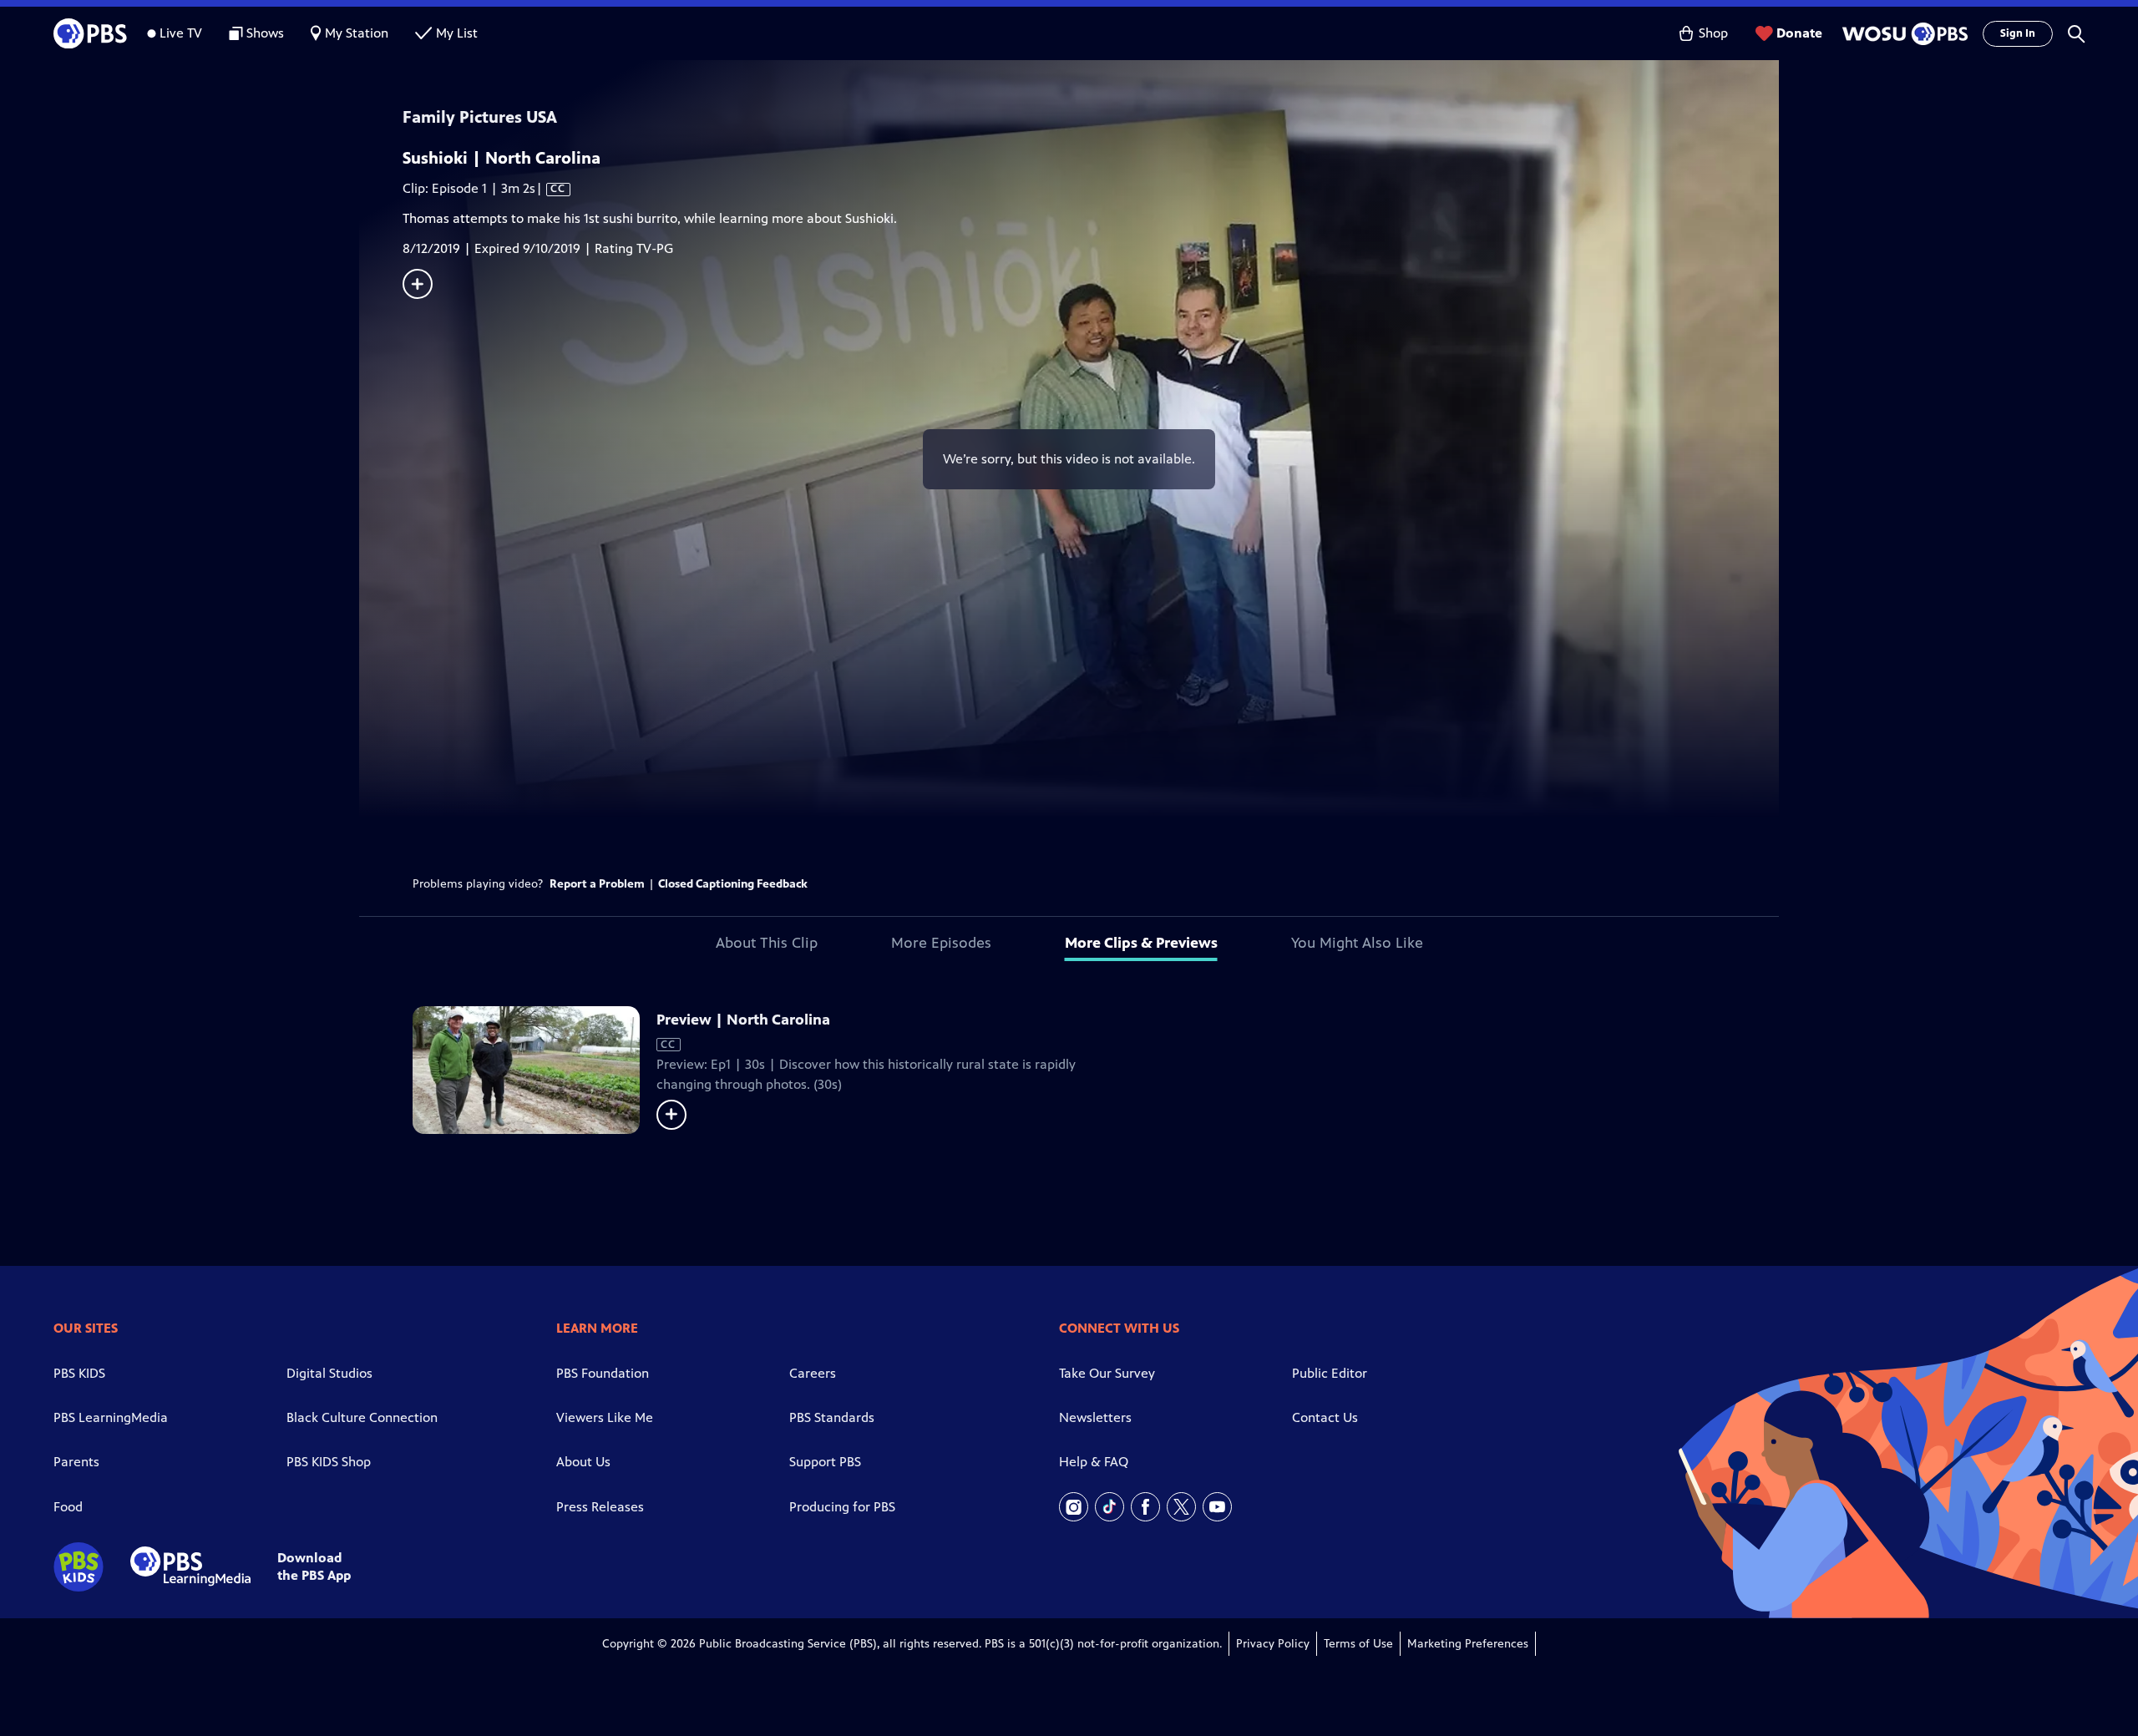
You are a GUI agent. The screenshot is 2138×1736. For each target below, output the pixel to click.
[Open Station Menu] (1902, 34)
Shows (265, 33)
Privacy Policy (1273, 1644)
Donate (1799, 33)
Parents (76, 1462)
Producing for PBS (842, 1507)
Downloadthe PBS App (314, 1566)
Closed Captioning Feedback (733, 884)
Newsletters (1095, 1417)
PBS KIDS (79, 1373)
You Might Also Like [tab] (1357, 943)
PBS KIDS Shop (329, 1462)
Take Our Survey (1107, 1373)
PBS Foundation (603, 1373)
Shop (1713, 33)
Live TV (181, 33)
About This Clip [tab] (767, 943)
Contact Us (1325, 1417)
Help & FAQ (1094, 1462)
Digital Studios (329, 1373)
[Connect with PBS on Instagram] (1074, 1507)
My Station (357, 33)
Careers (813, 1373)
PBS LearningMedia (111, 1417)
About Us (583, 1462)
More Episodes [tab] (941, 943)
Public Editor (1330, 1373)
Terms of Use (1358, 1644)
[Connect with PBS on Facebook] (1145, 1507)
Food (68, 1507)
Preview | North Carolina (743, 1020)
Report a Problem (597, 884)
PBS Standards (832, 1417)
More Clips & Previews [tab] (1141, 943)
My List (457, 33)
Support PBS (825, 1462)
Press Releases (600, 1507)
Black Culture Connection (362, 1417)
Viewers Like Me (605, 1417)
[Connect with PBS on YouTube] (1217, 1507)
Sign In (2018, 33)
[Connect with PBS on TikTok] (1110, 1507)
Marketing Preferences (1468, 1644)
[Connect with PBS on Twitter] (1181, 1507)
